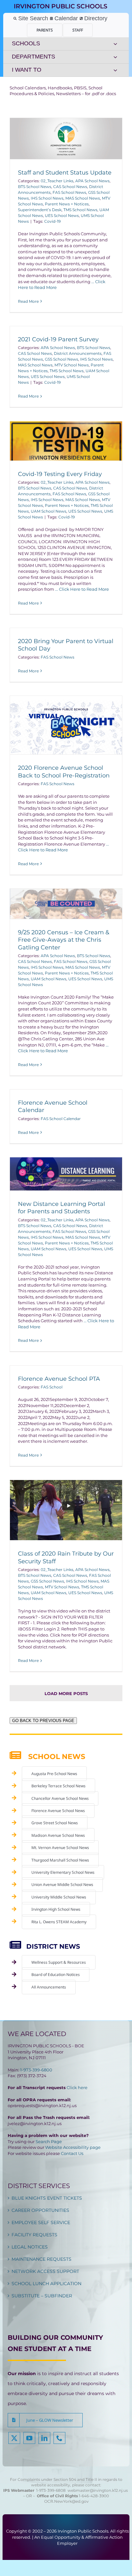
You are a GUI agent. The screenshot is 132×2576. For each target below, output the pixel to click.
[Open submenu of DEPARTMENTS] (115, 57)
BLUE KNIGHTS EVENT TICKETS (47, 2198)
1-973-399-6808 (51, 2490)
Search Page (49, 2141)
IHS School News (47, 198)
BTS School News (35, 187)
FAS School (52, 1387)
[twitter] (14, 2438)
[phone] (59, 2438)
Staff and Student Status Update (65, 173)
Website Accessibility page (73, 2147)
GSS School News (62, 359)
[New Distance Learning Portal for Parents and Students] (66, 1174)
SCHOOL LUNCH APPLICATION (46, 2284)
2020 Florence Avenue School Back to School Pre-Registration (64, 772)
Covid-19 (52, 221)
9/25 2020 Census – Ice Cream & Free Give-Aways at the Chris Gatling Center (64, 940)
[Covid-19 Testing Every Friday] (66, 441)
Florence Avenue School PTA (59, 1379)
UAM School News (49, 511)
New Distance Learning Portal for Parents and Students (62, 1208)
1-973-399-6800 (36, 2070)
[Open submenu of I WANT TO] (115, 70)
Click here (77, 2087)
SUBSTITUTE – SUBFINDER (42, 2296)
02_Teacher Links (57, 181)
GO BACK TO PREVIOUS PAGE (43, 1721)
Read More (28, 301)
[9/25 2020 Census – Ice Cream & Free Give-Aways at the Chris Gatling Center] (66, 904)
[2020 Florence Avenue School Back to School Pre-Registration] (66, 725)
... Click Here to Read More (82, 589)
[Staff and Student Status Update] (66, 139)
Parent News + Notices (67, 204)
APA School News (92, 181)
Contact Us (72, 2153)
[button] (45, 2420)
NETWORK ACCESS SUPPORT (45, 2271)
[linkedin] (44, 2438)
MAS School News (83, 198)
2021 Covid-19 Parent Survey (58, 339)
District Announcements (78, 353)
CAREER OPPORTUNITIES (40, 2210)
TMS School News (80, 210)
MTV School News (72, 365)
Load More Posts (66, 1693)
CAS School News (70, 187)
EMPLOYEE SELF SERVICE (41, 2222)
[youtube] (29, 2438)
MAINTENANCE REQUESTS (41, 2259)
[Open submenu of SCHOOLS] (115, 44)
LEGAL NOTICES (30, 2247)
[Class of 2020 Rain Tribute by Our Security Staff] (66, 1510)
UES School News (62, 215)
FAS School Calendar (61, 1119)
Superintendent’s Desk (40, 210)
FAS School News (69, 192)
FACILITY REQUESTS (34, 2235)
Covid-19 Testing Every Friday (60, 474)
